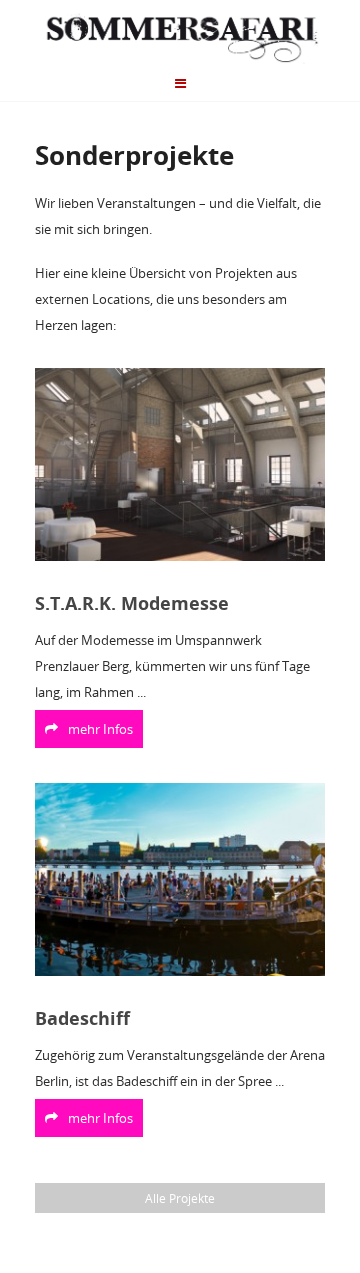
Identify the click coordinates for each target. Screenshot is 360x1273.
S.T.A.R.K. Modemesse (132, 603)
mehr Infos (100, 729)
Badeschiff (82, 1018)
